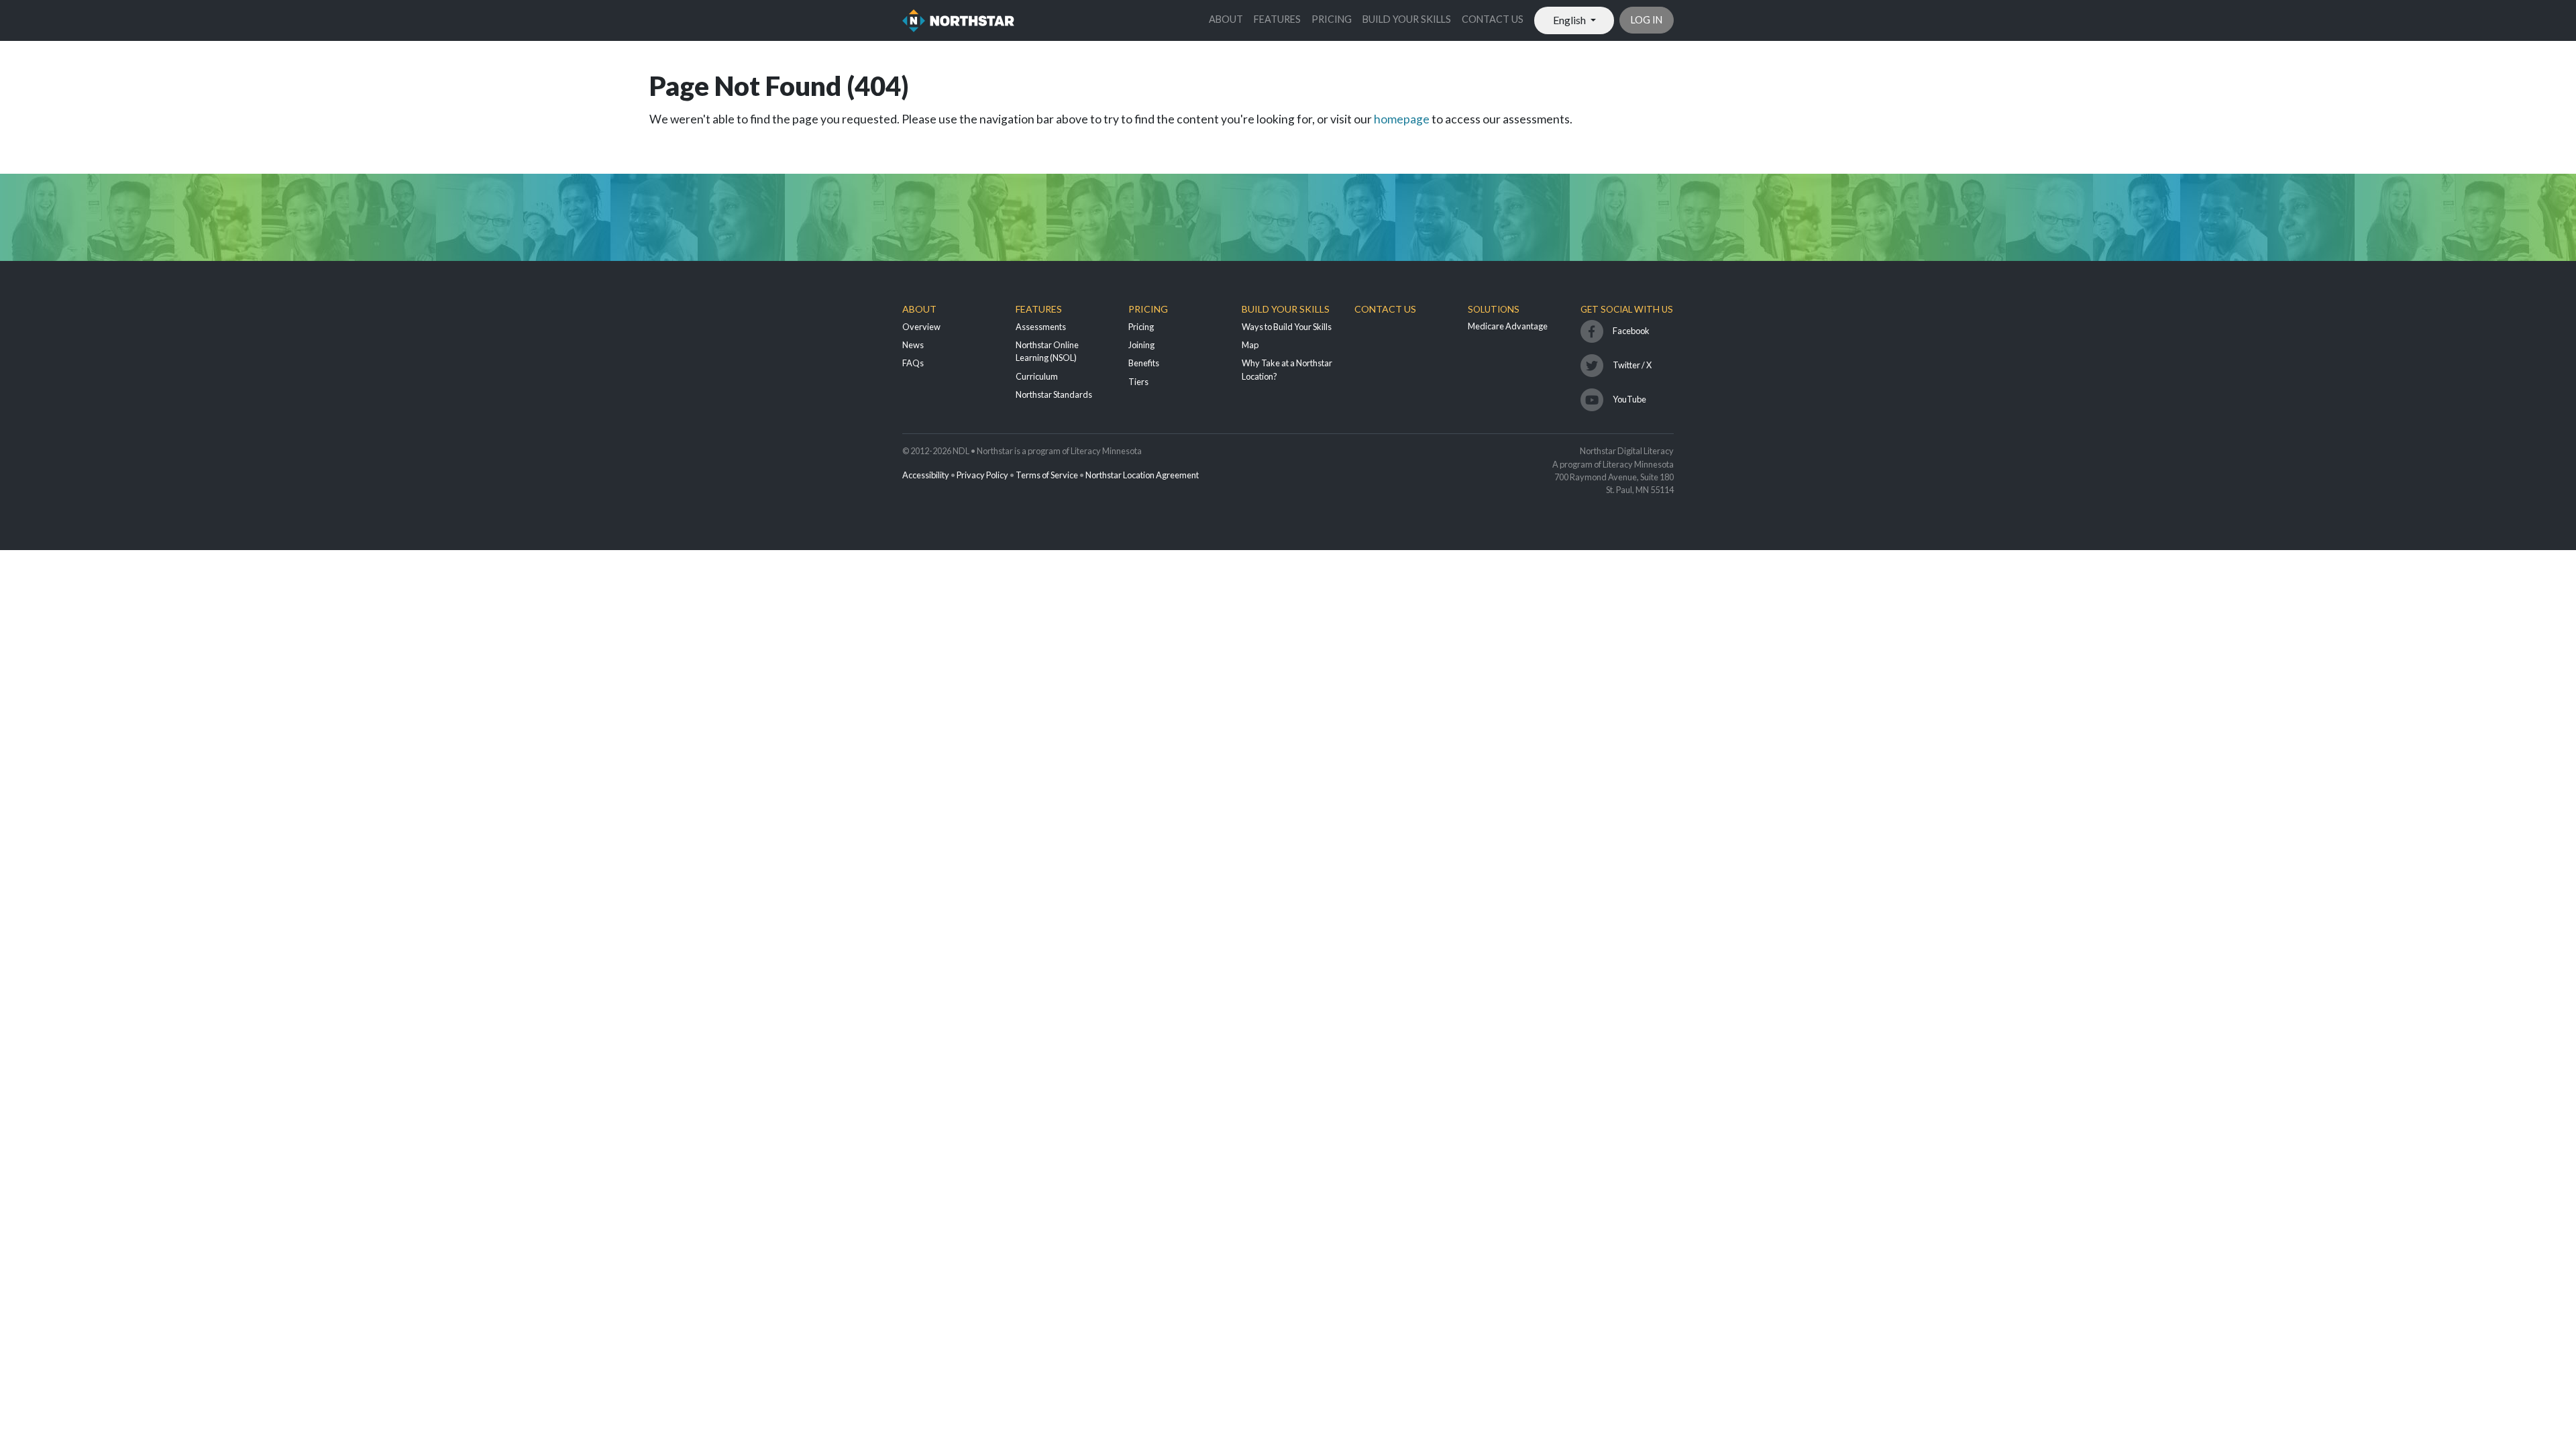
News (913, 345)
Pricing (1332, 19)
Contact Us (1493, 19)
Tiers (1138, 382)
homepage (1402, 119)
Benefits (1144, 363)
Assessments (1041, 327)
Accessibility (926, 475)
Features (1277, 19)
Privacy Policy (982, 475)
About (1226, 19)
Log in (1647, 20)
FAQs (913, 363)
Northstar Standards (1054, 394)
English (1570, 20)
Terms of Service (1047, 475)
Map (1250, 345)
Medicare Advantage (1508, 326)
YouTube (1629, 399)
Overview (921, 327)
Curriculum (1037, 376)
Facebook (1631, 331)
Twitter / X (1632, 365)
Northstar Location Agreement (1142, 475)
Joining (1141, 345)
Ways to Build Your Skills (1287, 327)
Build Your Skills (1407, 19)
